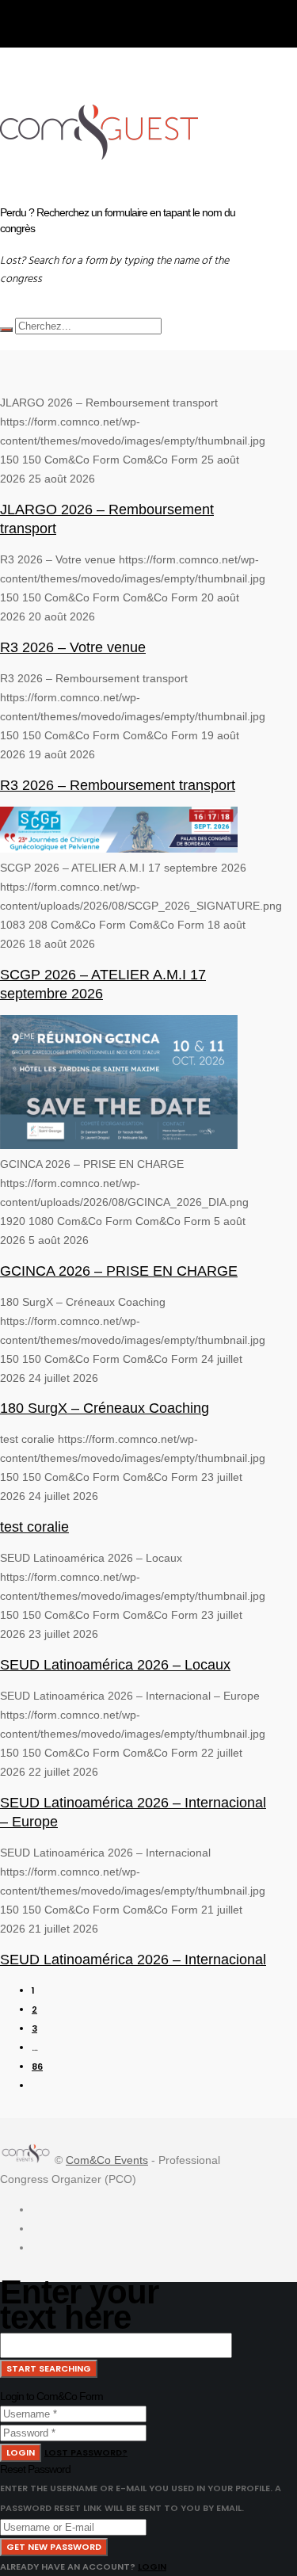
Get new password (54, 2547)
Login (21, 2452)
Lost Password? (86, 2452)
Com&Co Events (107, 2160)
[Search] (6, 330)
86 (37, 2067)
